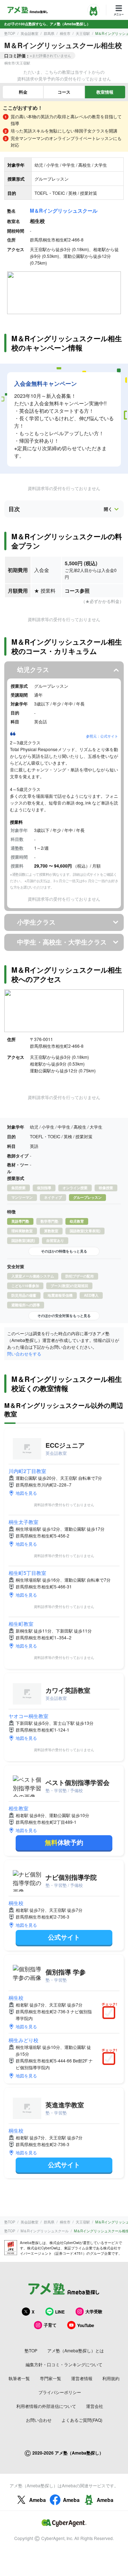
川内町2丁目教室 (27, 1471)
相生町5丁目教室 (27, 1573)
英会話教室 (30, 33)
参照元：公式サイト (102, 736)
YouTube (86, 2325)
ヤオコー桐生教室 (28, 1716)
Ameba (38, 2500)
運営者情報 (82, 2378)
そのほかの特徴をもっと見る (64, 1251)
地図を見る (26, 1493)
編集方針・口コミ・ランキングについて (64, 2364)
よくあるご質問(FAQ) (82, 2420)
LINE (60, 2312)
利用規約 (111, 2378)
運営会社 (95, 2406)
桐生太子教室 (23, 1522)
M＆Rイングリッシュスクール (64, 210)
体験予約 (64, 1842)
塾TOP (10, 33)
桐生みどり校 (23, 2040)
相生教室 (18, 1808)
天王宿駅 (83, 33)
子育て (50, 2325)
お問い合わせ (39, 2420)
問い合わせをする (24, 1354)
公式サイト (64, 1937)
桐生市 (65, 33)
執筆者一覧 (19, 2378)
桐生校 (16, 1903)
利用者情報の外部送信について (46, 2406)
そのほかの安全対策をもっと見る (64, 1316)
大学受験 (94, 2311)
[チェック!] (111, 2013)
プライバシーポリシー (60, 2392)
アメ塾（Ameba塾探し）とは (76, 2350)
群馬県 (49, 33)
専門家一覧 (50, 2378)
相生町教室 (21, 1624)
